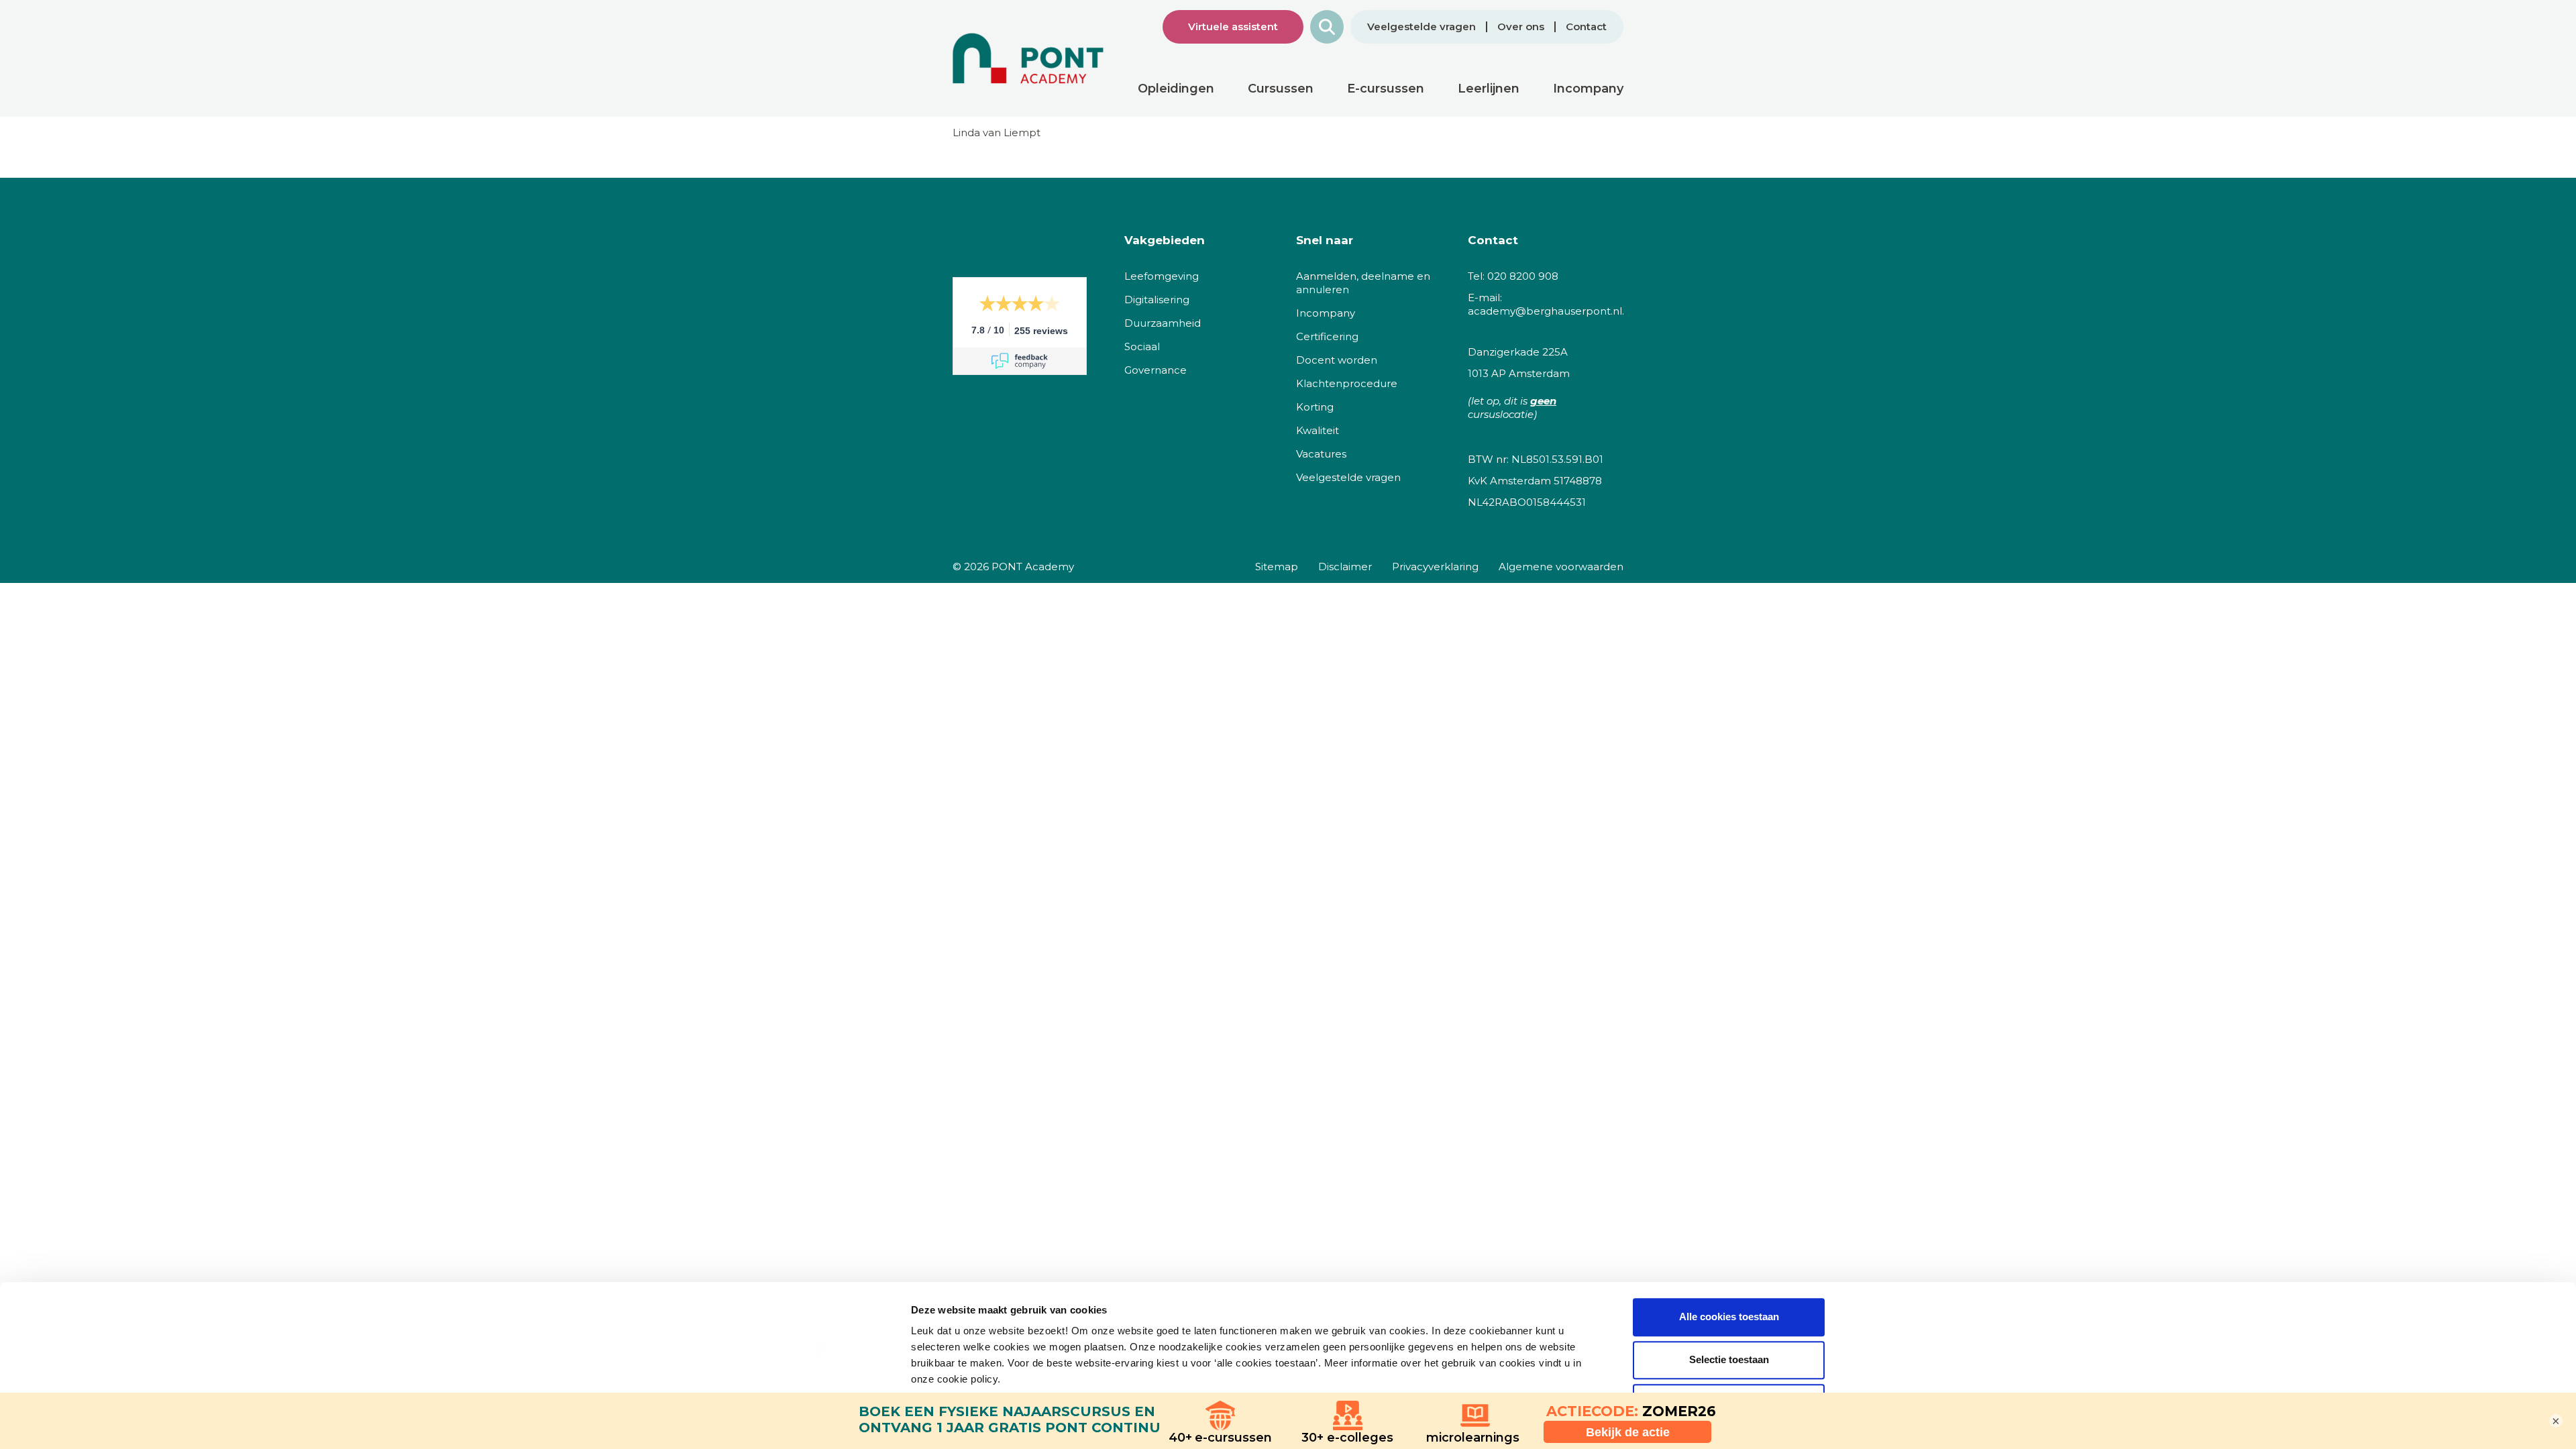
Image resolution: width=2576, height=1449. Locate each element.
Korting (1315, 407)
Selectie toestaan (1729, 1359)
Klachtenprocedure (1347, 383)
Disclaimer (1345, 567)
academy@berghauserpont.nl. (1546, 311)
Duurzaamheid (1163, 323)
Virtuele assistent (1233, 26)
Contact (1586, 27)
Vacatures (1321, 454)
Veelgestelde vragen (1421, 27)
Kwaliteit (1318, 430)
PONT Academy (1033, 567)
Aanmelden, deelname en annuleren (1363, 283)
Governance (1156, 370)
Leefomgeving (1162, 276)
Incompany (1326, 313)
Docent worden (1337, 360)
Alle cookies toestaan (1729, 1317)
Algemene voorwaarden (1561, 567)
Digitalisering (1157, 300)
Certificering (1327, 336)
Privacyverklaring (1435, 567)
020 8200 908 (1523, 276)
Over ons (1521, 27)
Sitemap (1277, 567)
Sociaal (1142, 346)
